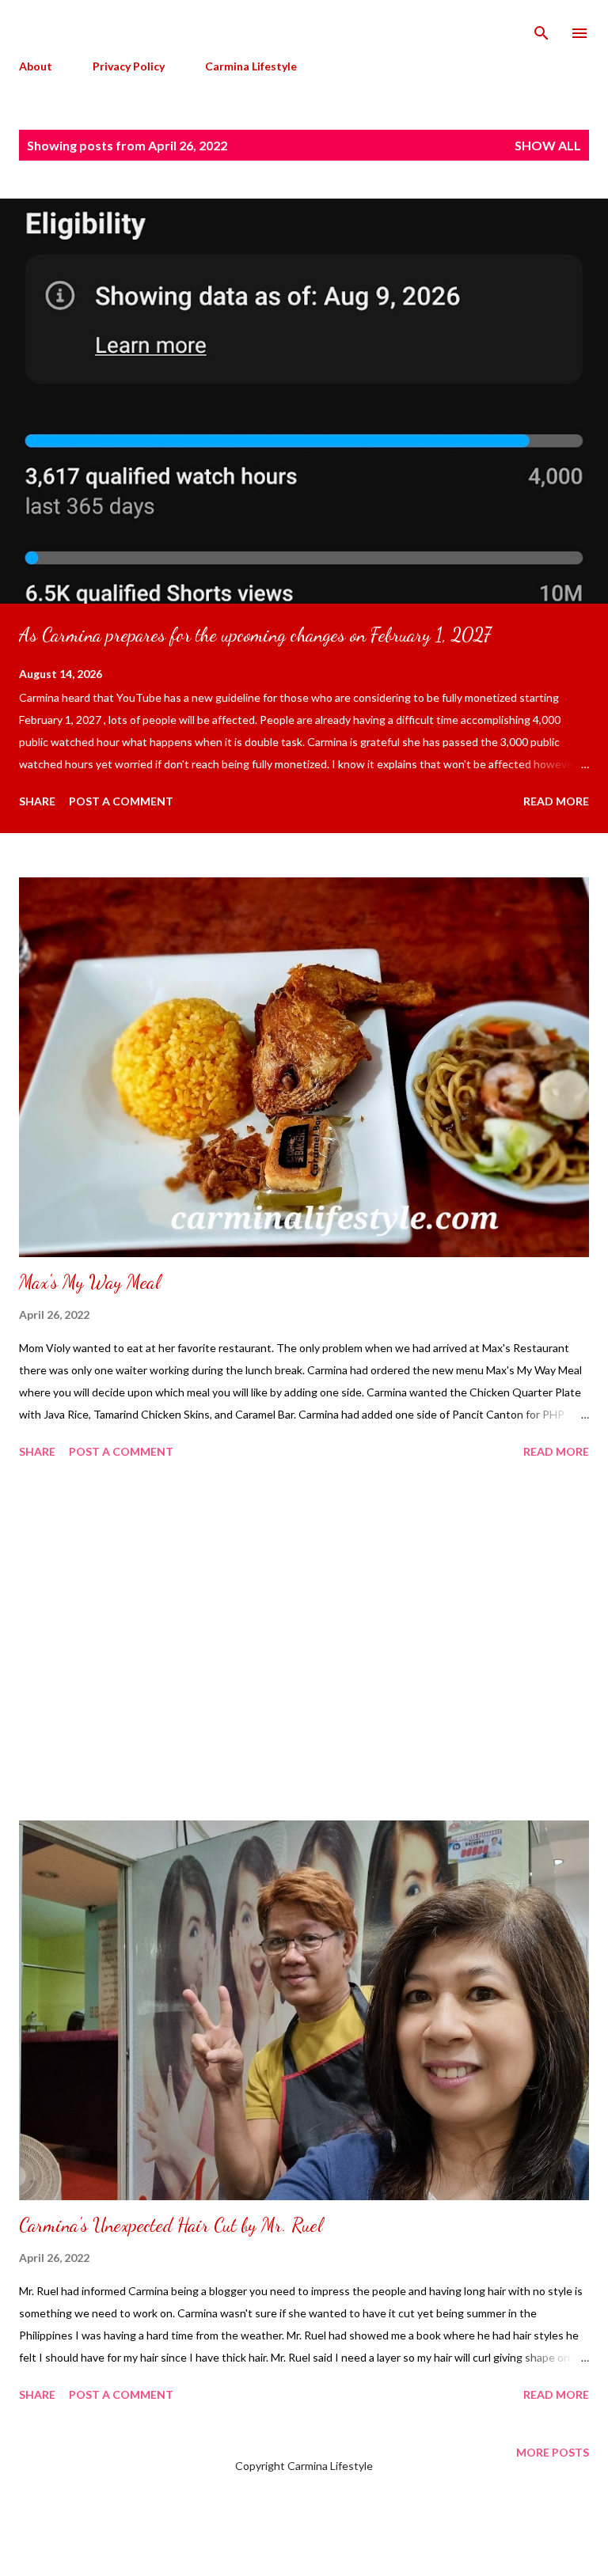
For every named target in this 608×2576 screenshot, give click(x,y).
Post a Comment (121, 801)
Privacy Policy (129, 66)
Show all (548, 145)
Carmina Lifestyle (251, 66)
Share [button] (37, 801)
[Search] (541, 28)
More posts (553, 2452)
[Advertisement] (304, 1642)
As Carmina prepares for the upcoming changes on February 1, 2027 (255, 635)
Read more (556, 801)
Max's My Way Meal (89, 1282)
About (36, 66)
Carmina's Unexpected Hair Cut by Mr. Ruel (171, 2225)
